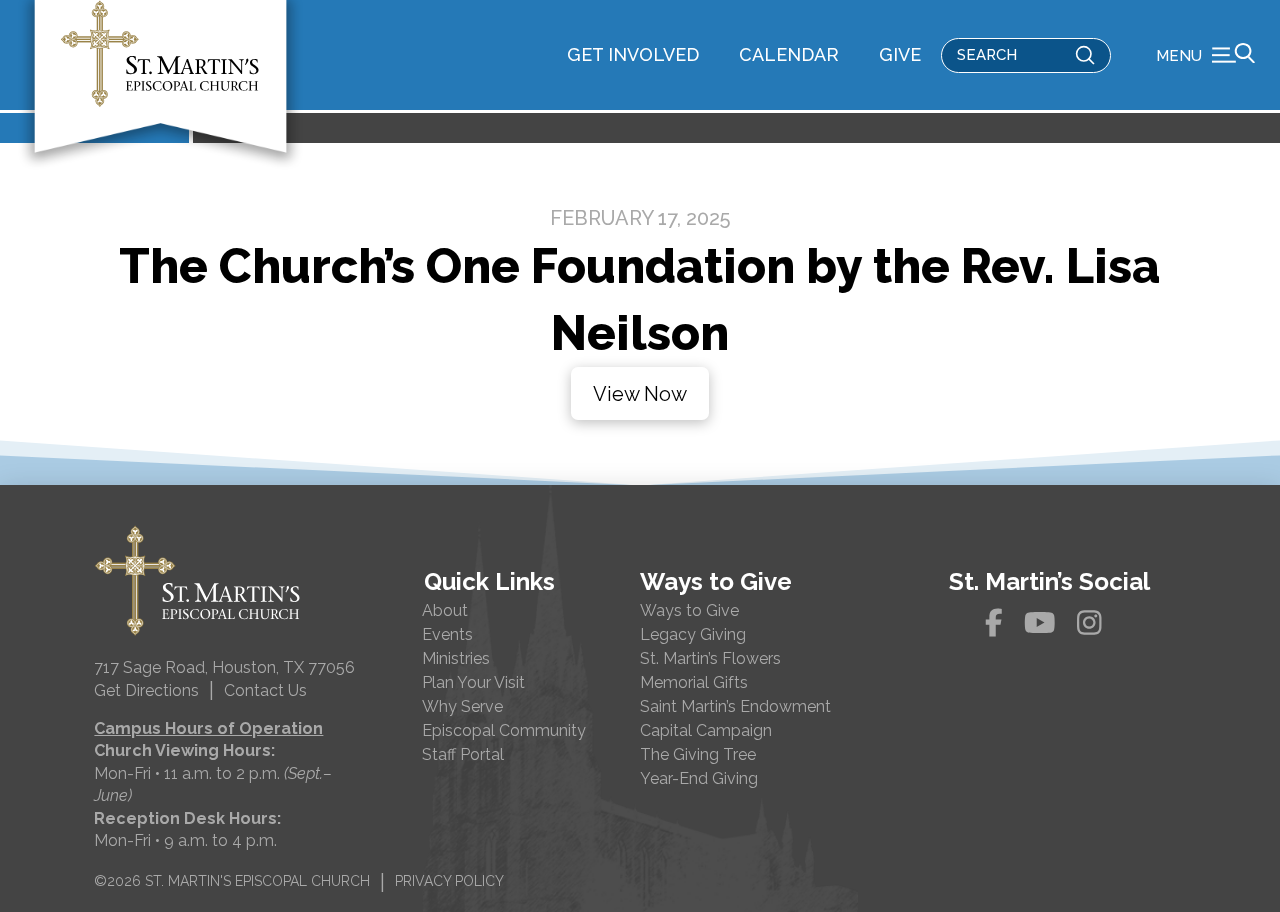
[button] (1205, 55)
